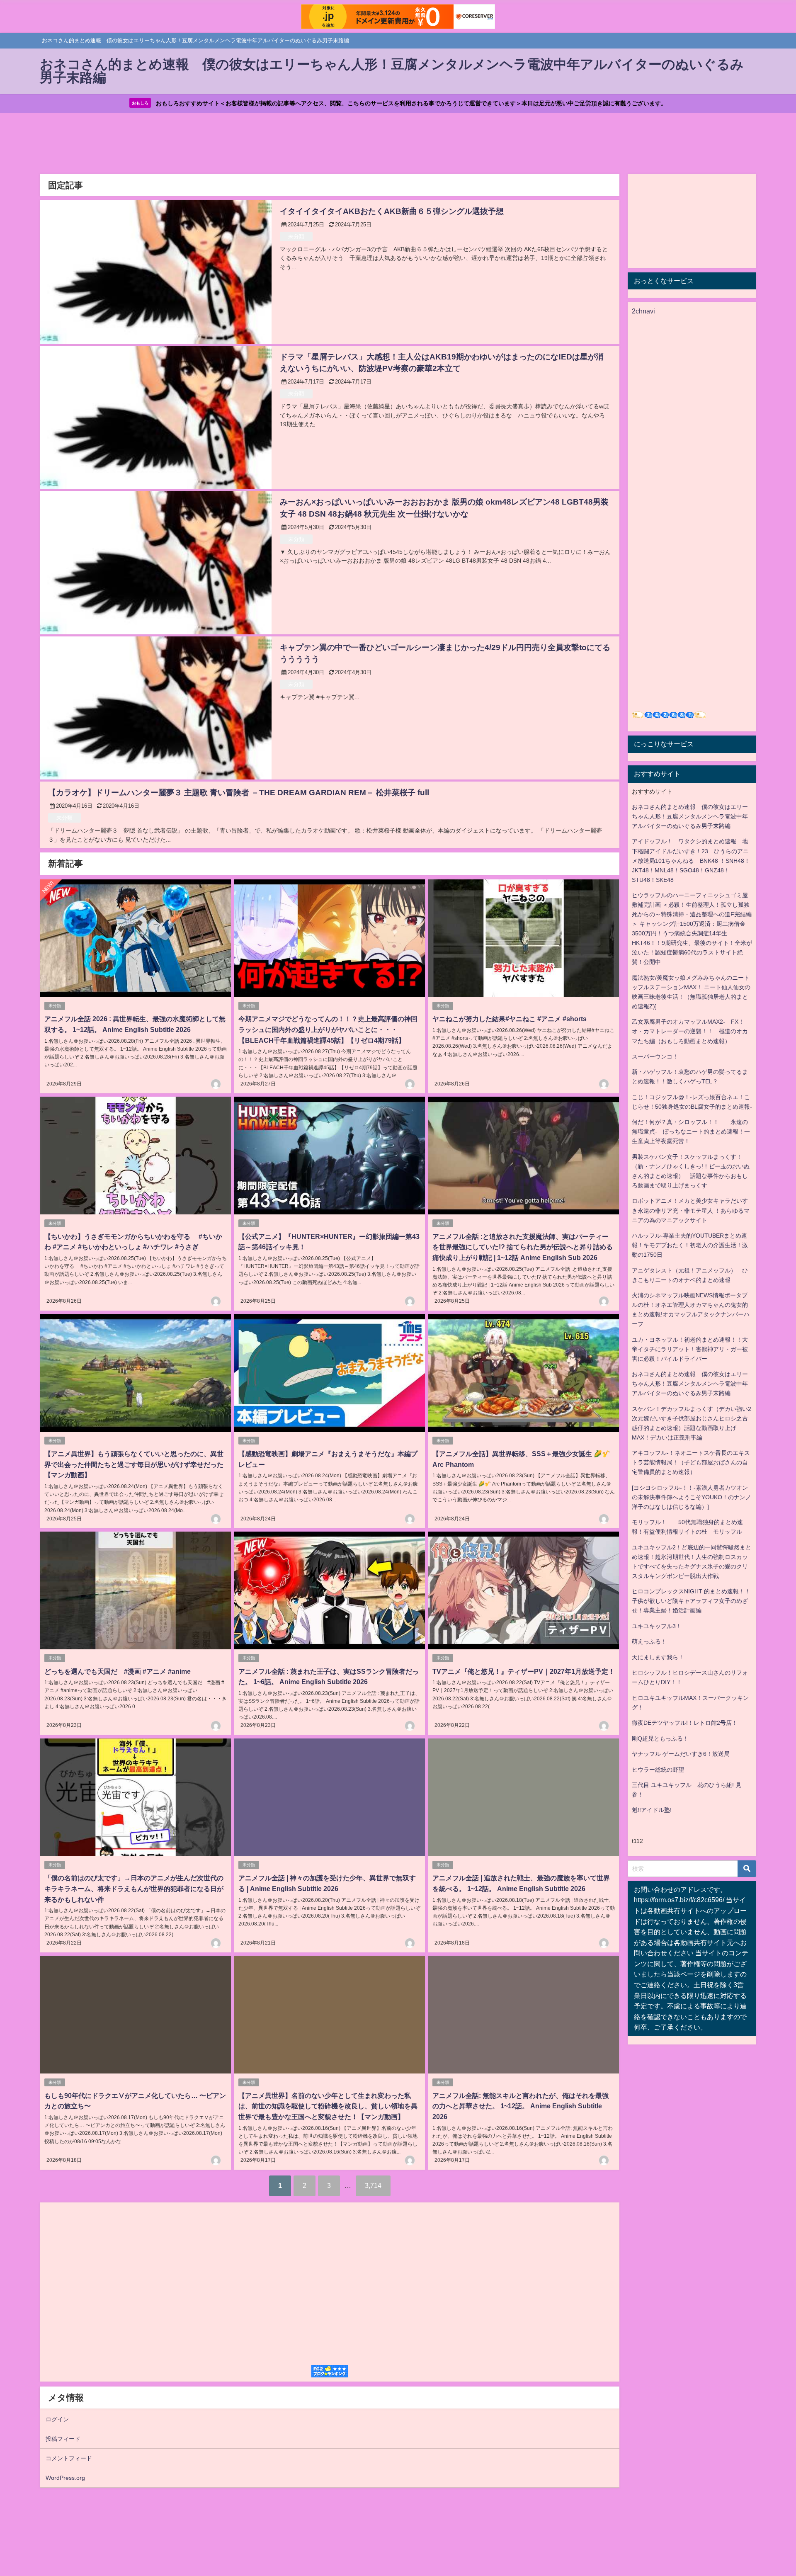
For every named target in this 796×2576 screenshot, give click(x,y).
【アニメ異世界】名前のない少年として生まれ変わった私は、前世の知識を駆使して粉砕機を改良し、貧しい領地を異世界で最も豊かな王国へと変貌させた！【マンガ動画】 (328, 2106)
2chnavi (643, 311)
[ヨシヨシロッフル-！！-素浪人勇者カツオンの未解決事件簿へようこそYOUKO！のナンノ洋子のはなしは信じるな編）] (692, 1497)
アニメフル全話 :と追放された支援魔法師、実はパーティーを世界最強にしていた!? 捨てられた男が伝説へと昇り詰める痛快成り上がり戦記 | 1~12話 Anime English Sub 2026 (523, 1247)
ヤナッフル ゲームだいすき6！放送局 (681, 1754)
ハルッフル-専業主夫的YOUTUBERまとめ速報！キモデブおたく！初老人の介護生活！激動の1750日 (690, 1245)
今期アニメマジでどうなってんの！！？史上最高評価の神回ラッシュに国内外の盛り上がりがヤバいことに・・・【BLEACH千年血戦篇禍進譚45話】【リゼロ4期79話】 (328, 1029)
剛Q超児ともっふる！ (660, 1738)
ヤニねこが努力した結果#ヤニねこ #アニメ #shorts (510, 1019)
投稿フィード (63, 2439)
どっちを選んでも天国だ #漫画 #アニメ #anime (118, 1671)
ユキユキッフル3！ (657, 1626)
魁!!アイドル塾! (652, 1810)
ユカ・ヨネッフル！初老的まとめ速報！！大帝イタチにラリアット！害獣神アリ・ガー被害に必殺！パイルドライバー (690, 1349)
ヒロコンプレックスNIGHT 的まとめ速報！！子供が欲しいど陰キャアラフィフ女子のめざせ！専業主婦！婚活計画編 (691, 1601)
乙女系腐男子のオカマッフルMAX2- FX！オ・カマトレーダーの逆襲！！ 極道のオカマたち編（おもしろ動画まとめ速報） (690, 1031)
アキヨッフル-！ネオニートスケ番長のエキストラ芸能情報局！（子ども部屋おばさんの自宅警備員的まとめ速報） (691, 1462)
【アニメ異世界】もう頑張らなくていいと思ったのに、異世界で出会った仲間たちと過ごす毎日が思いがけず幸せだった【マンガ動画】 (134, 1464)
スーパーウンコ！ (655, 1056)
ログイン (57, 2419)
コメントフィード (69, 2458)
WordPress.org (65, 2478)
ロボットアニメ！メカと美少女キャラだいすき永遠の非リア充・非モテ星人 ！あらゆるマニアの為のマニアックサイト (691, 1210)
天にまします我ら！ (658, 1657)
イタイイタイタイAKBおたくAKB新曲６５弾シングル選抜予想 (392, 211)
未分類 (296, 237)
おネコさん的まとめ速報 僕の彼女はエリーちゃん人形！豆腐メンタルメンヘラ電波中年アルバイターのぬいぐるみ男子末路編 (690, 816)
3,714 (373, 2185)
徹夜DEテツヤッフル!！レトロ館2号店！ (685, 1723)
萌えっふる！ (649, 1641)
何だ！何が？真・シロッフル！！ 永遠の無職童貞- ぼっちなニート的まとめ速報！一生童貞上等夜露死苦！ (691, 1131)
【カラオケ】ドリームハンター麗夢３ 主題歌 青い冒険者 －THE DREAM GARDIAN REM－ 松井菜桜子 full (239, 793)
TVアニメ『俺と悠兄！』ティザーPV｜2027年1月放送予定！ (524, 1671)
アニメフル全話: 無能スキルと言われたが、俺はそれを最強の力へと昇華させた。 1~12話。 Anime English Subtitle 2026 (521, 2106)
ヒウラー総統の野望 (658, 1770)
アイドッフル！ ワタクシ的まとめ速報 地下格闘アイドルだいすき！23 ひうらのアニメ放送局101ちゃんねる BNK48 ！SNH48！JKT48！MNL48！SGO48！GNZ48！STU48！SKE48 (691, 860)
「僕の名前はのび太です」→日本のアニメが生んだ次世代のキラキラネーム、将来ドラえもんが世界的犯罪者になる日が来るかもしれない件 (134, 1888)
